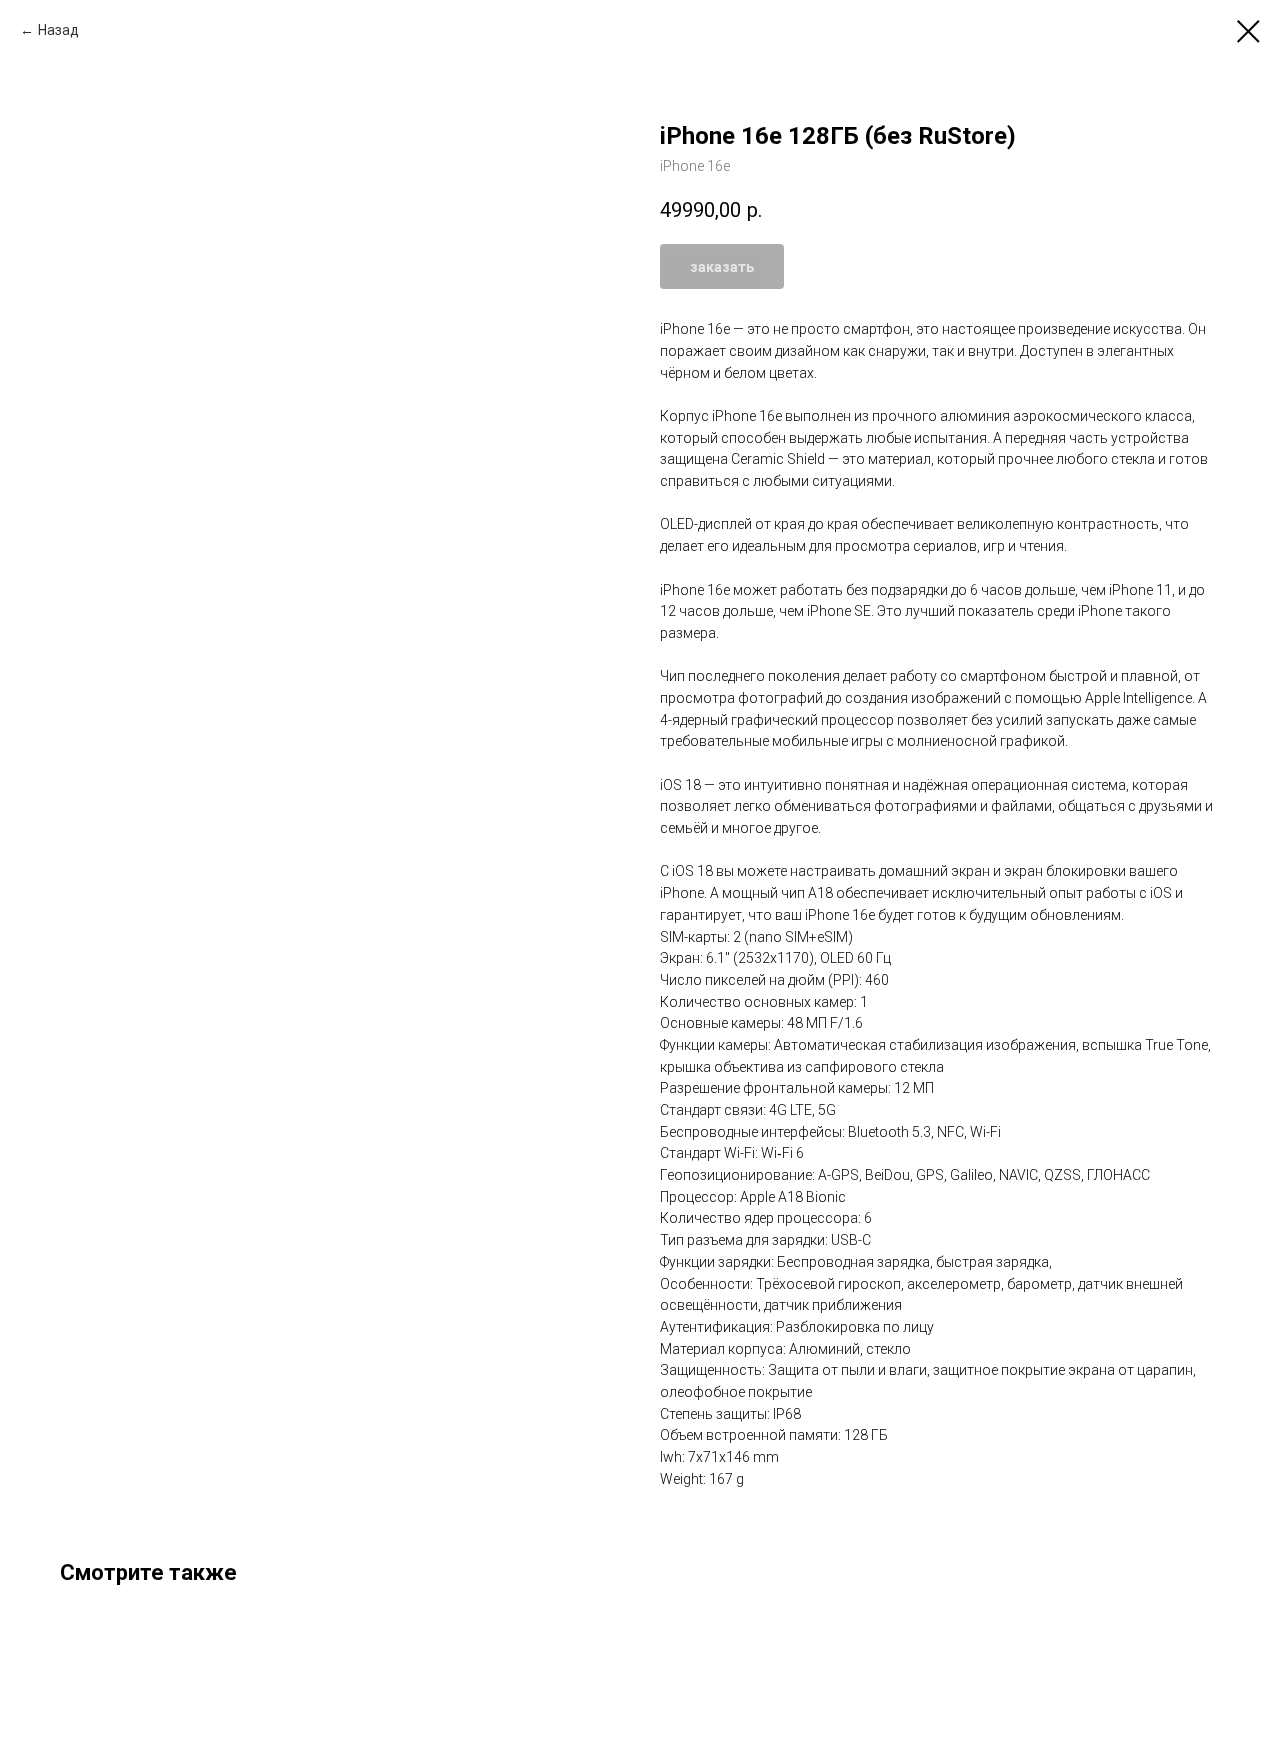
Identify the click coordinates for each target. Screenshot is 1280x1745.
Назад (58, 30)
